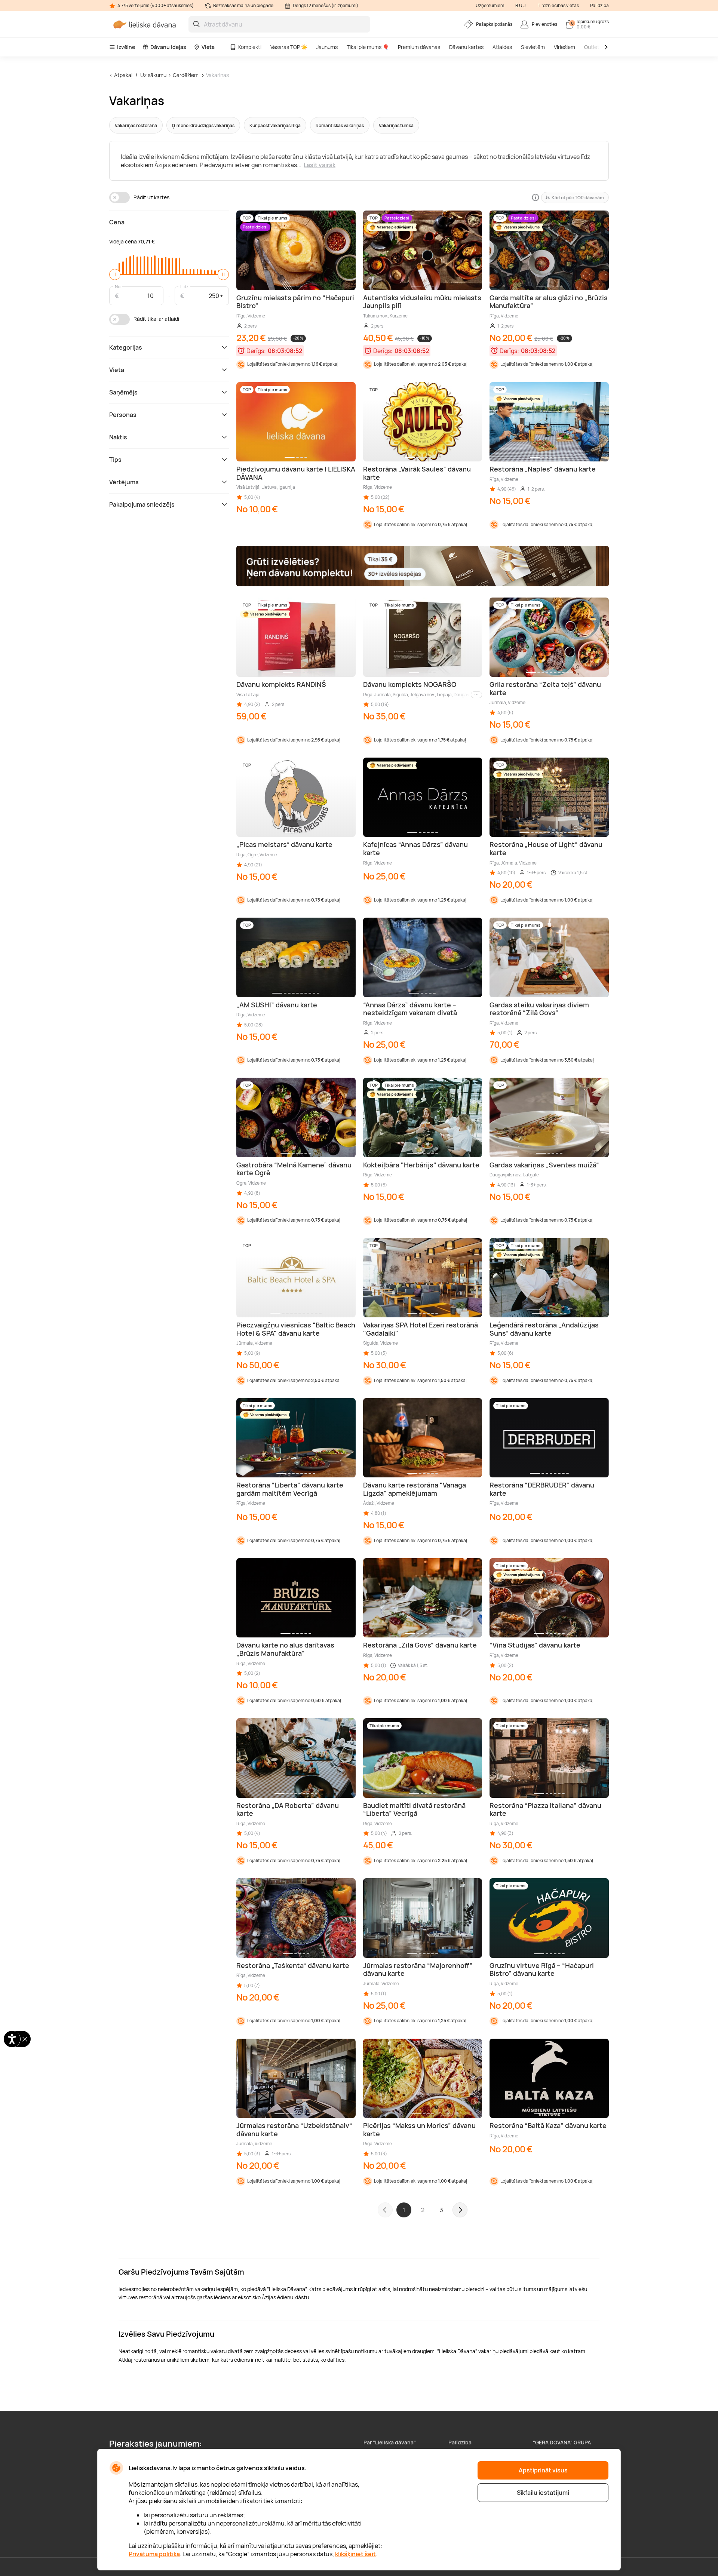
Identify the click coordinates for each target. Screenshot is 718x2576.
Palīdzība (599, 5)
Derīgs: (256, 351)
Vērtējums (124, 482)
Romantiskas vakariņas (340, 125)
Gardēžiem (186, 75)
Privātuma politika (154, 2554)
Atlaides (502, 47)
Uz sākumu (153, 75)
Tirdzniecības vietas (558, 5)
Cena (117, 222)
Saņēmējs (123, 392)
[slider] (115, 274)
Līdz (184, 286)
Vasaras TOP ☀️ (289, 47)
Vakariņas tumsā (396, 125)
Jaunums (327, 47)
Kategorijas (126, 347)
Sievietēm (533, 47)
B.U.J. (521, 5)
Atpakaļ (123, 75)
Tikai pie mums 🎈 (368, 47)
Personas (123, 415)
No (118, 286)
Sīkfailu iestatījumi (543, 2493)
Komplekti (250, 47)
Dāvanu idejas (168, 47)
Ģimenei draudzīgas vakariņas (203, 125)
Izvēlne (126, 47)
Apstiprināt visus (543, 2470)
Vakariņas (217, 75)
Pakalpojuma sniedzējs (142, 504)
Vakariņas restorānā (136, 125)
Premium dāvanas (419, 47)
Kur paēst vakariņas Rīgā (275, 125)
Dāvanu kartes (466, 47)
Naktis (118, 437)
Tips (115, 460)
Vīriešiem (564, 47)
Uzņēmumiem (490, 5)
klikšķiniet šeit (355, 2554)
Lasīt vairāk (320, 165)
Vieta (208, 47)
